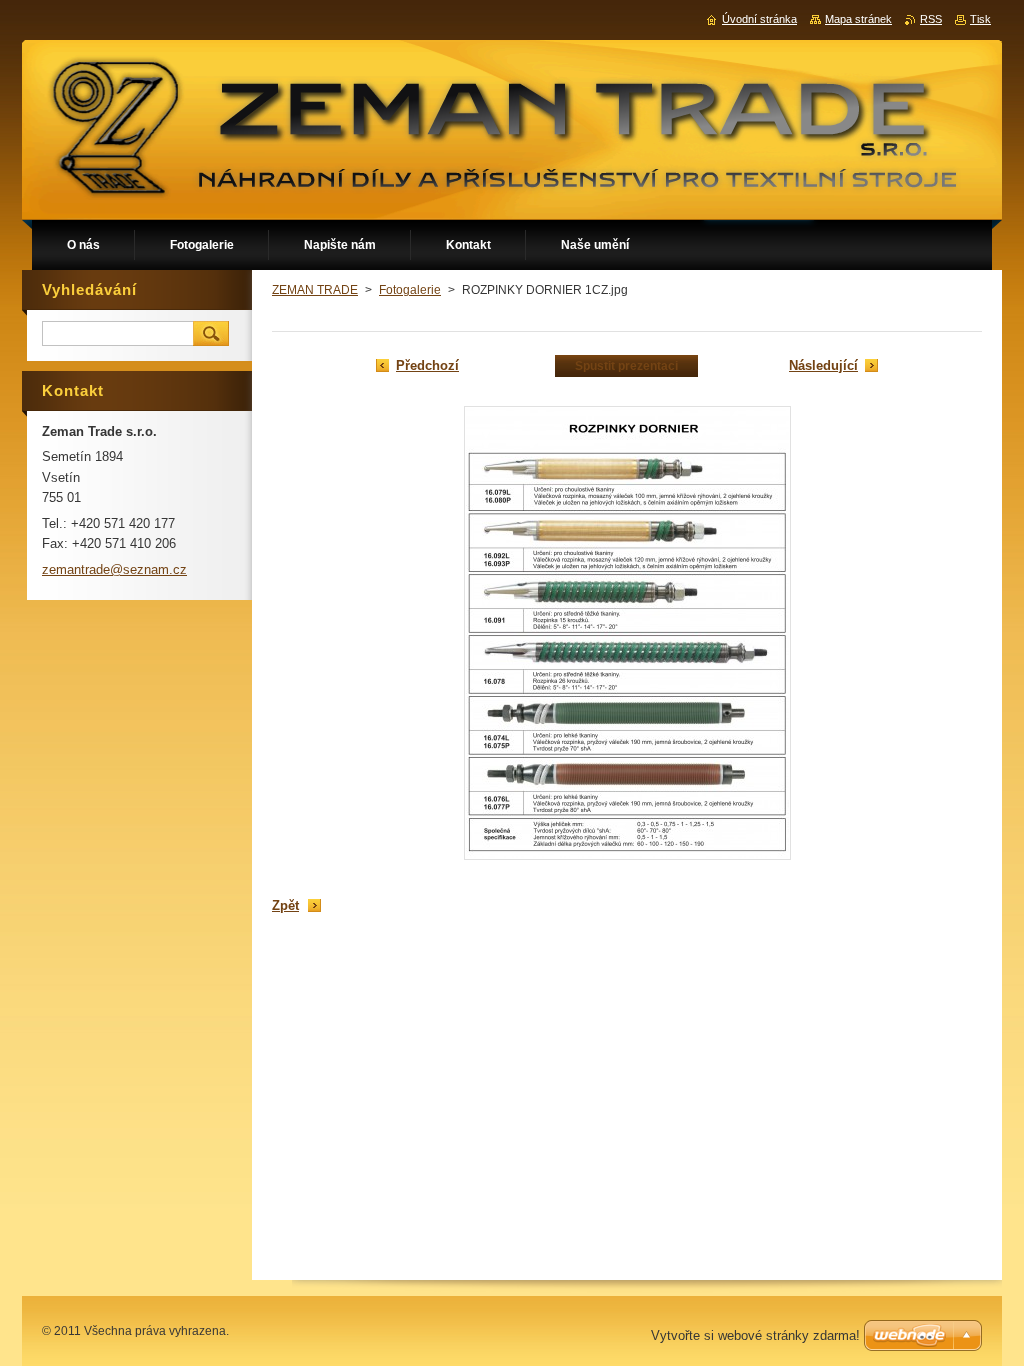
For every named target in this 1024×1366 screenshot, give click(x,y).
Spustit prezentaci (626, 366)
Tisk (980, 19)
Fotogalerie (410, 290)
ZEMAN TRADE (315, 290)
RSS (931, 19)
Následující (823, 365)
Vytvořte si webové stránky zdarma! (755, 1335)
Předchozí (427, 365)
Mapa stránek (858, 19)
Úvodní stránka (759, 19)
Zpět (285, 905)
